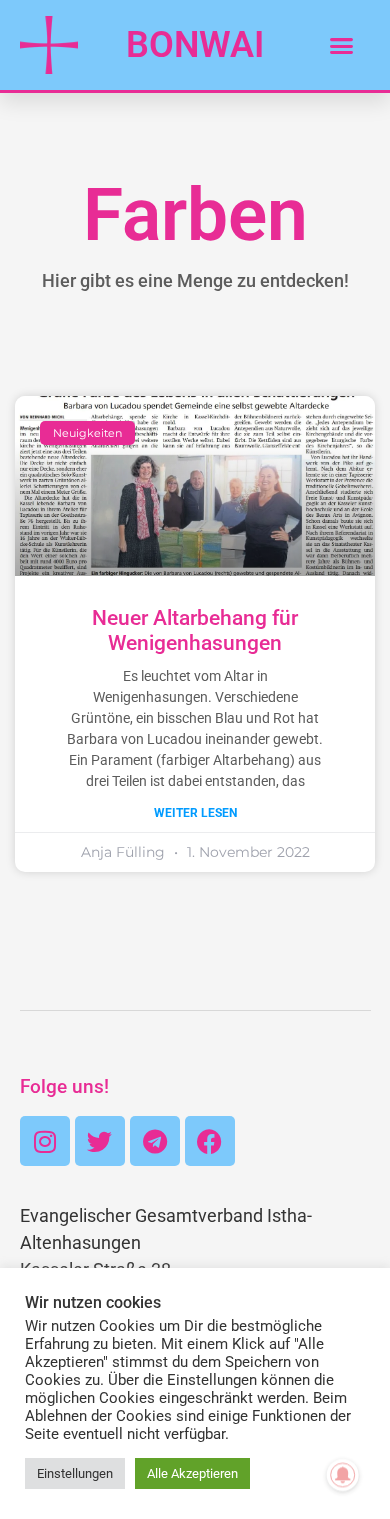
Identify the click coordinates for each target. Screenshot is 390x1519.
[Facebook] (210, 1141)
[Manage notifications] (343, 1475)
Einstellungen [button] (75, 1473)
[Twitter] (100, 1141)
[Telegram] (155, 1141)
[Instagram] (45, 1141)
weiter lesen (195, 813)
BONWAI (195, 45)
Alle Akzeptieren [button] (192, 1473)
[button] (341, 45)
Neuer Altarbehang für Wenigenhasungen (195, 630)
